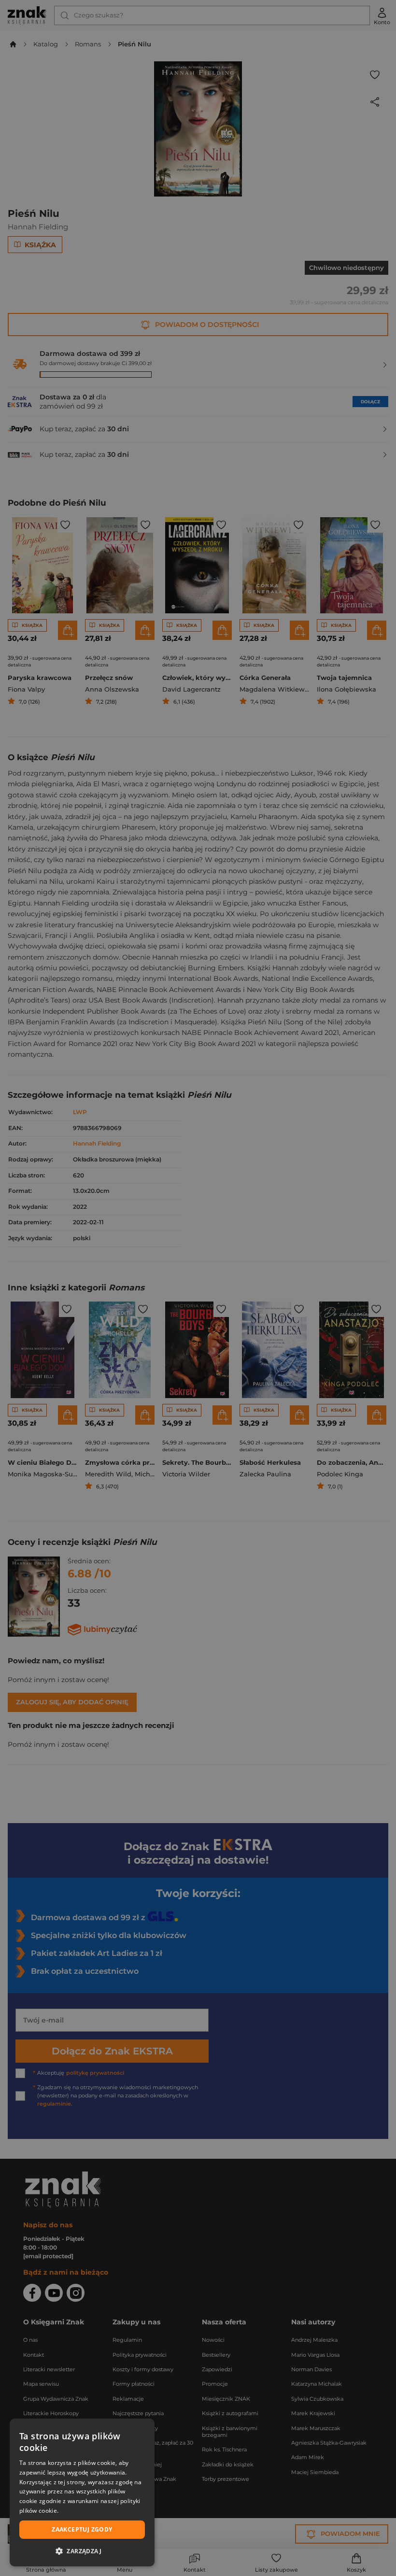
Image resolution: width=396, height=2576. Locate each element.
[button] (82, 2551)
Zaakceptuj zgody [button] (82, 2529)
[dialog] (82, 2492)
